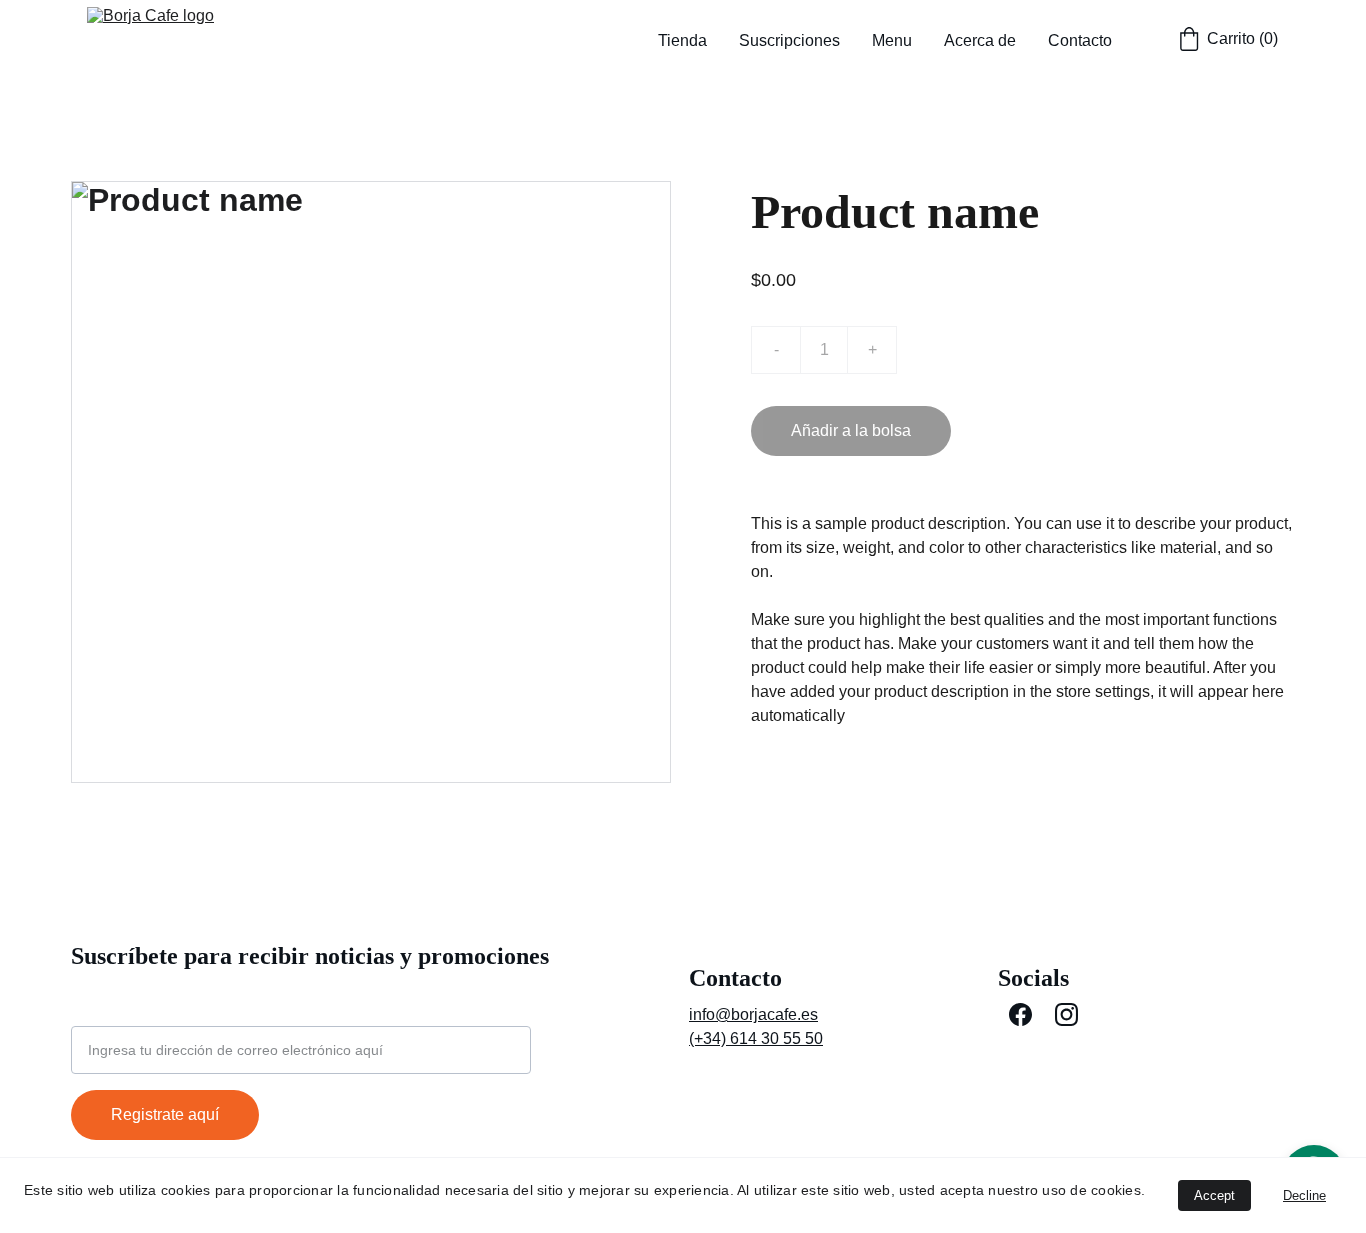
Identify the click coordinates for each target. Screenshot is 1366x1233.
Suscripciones (789, 40)
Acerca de (980, 40)
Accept (1214, 1195)
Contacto (1080, 40)
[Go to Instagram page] (1066, 1014)
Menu (892, 40)
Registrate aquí (165, 1114)
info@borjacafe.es (753, 1014)
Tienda (682, 40)
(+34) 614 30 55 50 (756, 1038)
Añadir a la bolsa (851, 430)
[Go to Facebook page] (1020, 1014)
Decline (1304, 1195)
